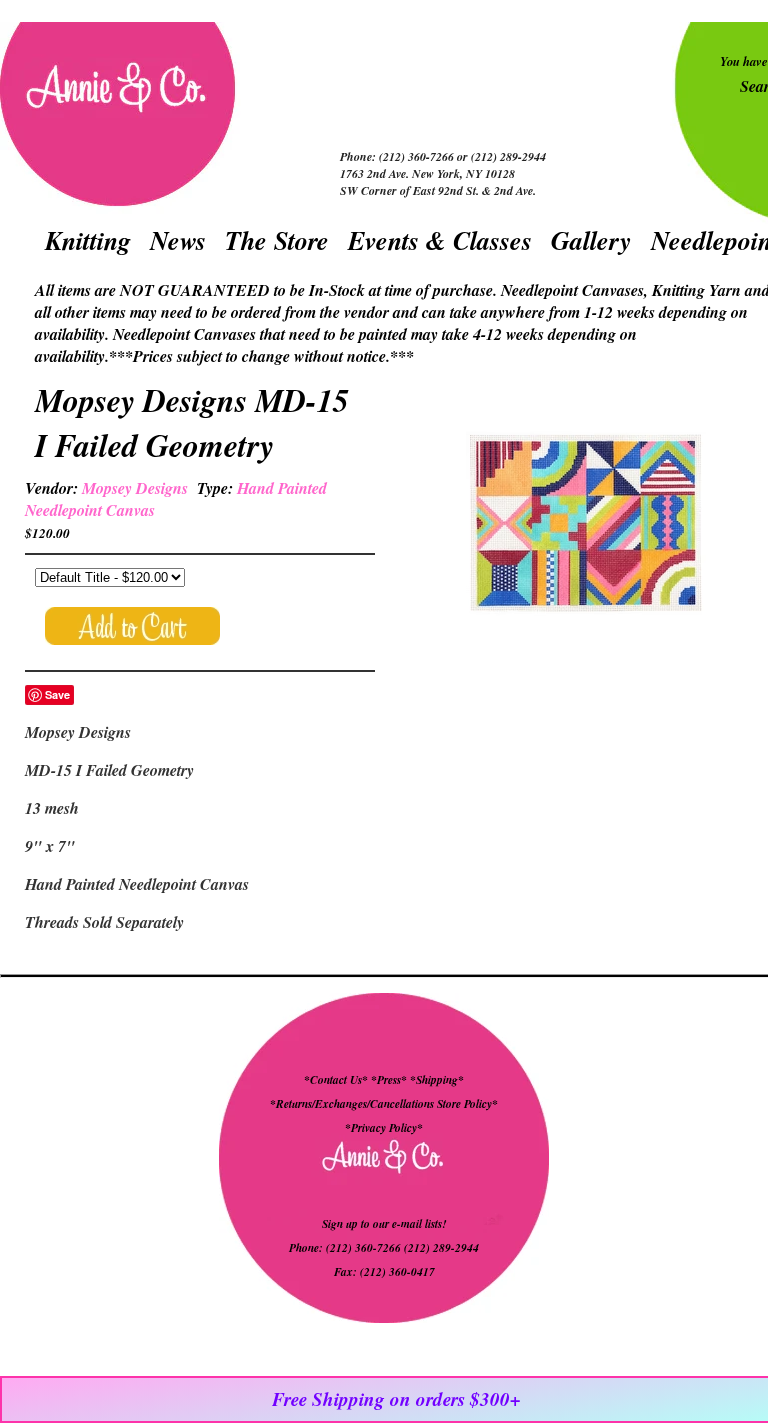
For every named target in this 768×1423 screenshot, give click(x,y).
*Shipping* (437, 1080)
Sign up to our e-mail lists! (384, 1224)
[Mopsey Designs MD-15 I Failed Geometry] (586, 525)
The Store (277, 240)
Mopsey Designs (135, 488)
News (178, 240)
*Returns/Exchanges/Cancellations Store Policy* (384, 1104)
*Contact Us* (336, 1080)
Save (57, 694)
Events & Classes (440, 240)
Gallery (591, 240)
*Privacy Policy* (384, 1128)
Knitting (88, 240)
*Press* (390, 1080)
